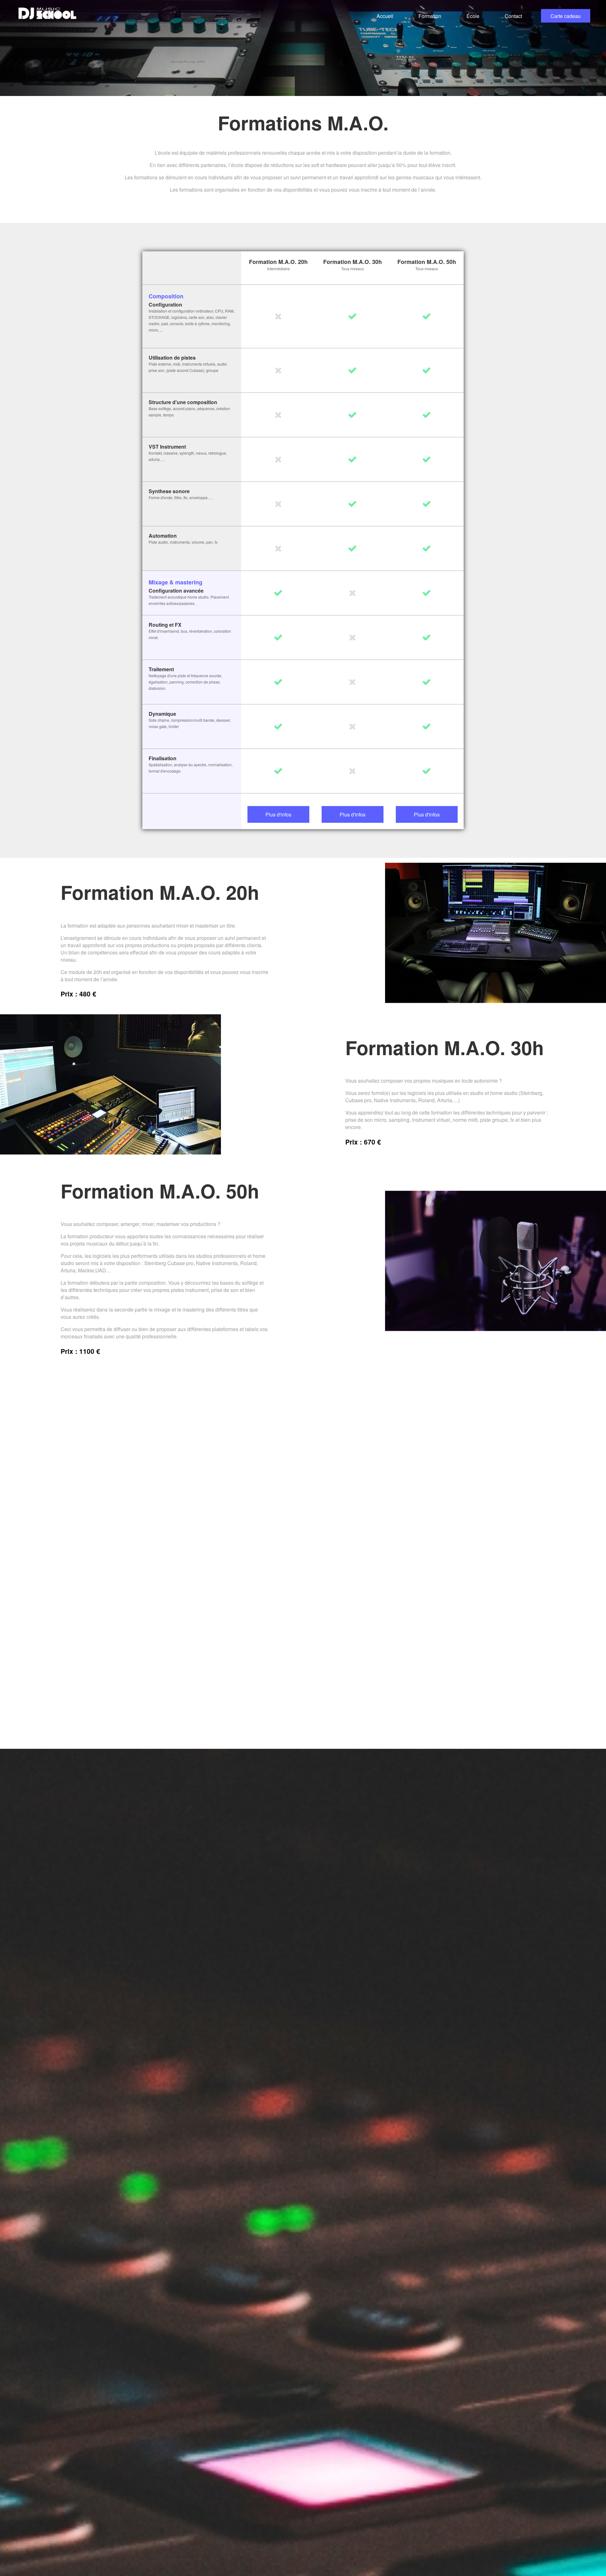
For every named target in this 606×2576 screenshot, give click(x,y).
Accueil (385, 16)
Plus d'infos (278, 814)
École (473, 16)
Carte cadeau (566, 16)
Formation (430, 16)
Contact (513, 16)
